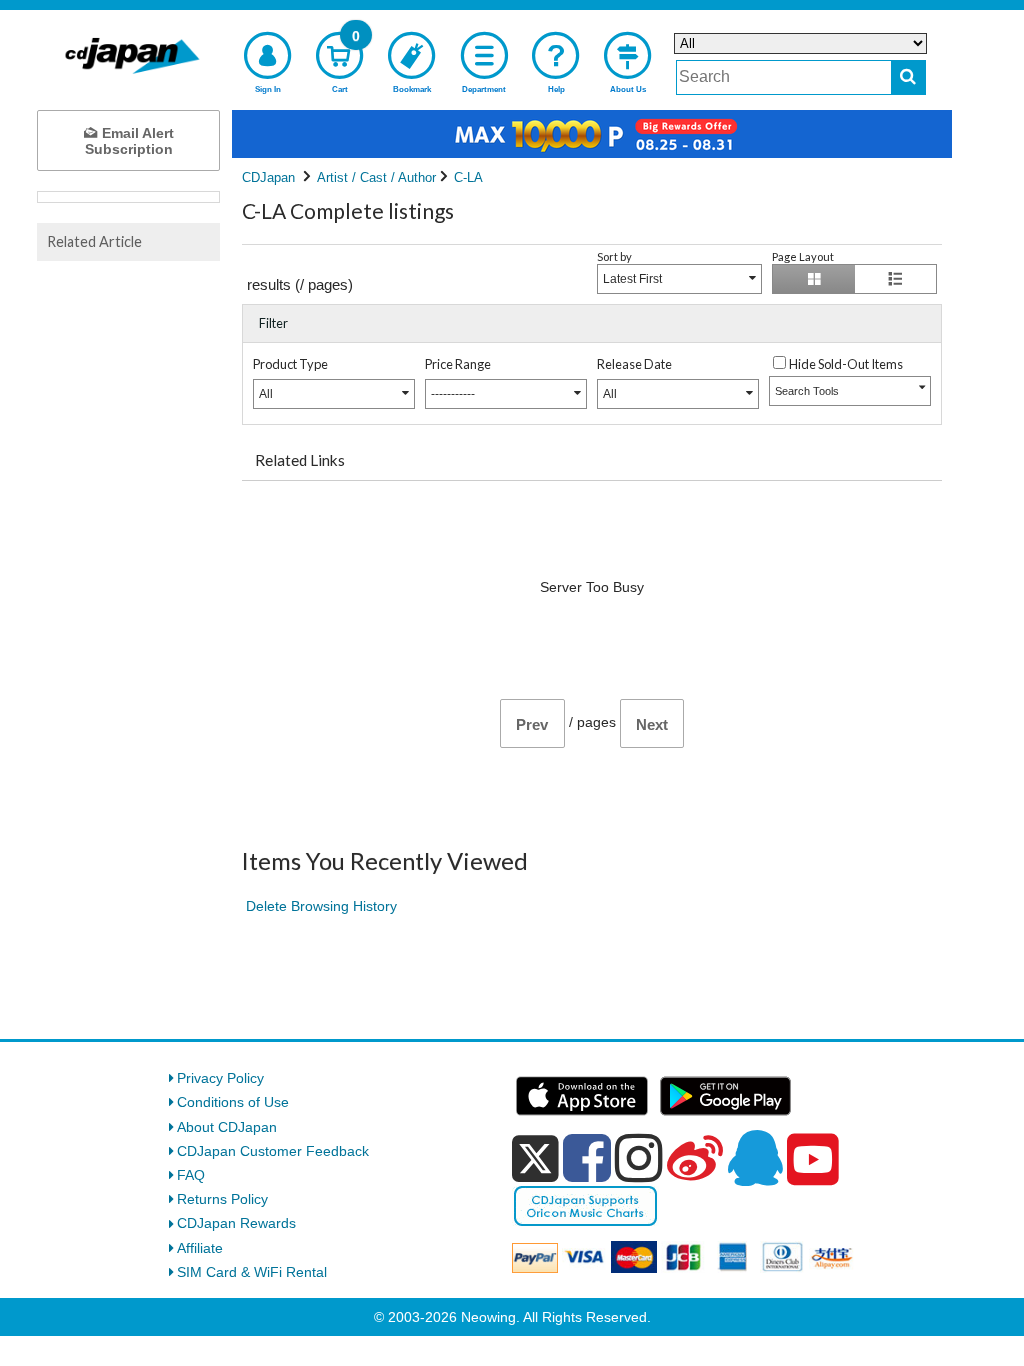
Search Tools (807, 391)
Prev (532, 724)
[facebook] (587, 1158)
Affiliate (200, 1248)
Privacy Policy (220, 1078)
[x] (535, 1159)
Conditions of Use (233, 1102)
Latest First (632, 279)
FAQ (191, 1175)
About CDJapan (227, 1127)
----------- (453, 394)
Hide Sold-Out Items (846, 364)
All (266, 394)
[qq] (755, 1158)
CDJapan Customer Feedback (273, 1151)
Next (652, 724)
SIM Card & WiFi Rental (252, 1272)
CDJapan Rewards (236, 1223)
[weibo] (695, 1158)
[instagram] (639, 1158)
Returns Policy (222, 1199)
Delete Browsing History (321, 906)
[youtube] (813, 1160)
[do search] (908, 77)
